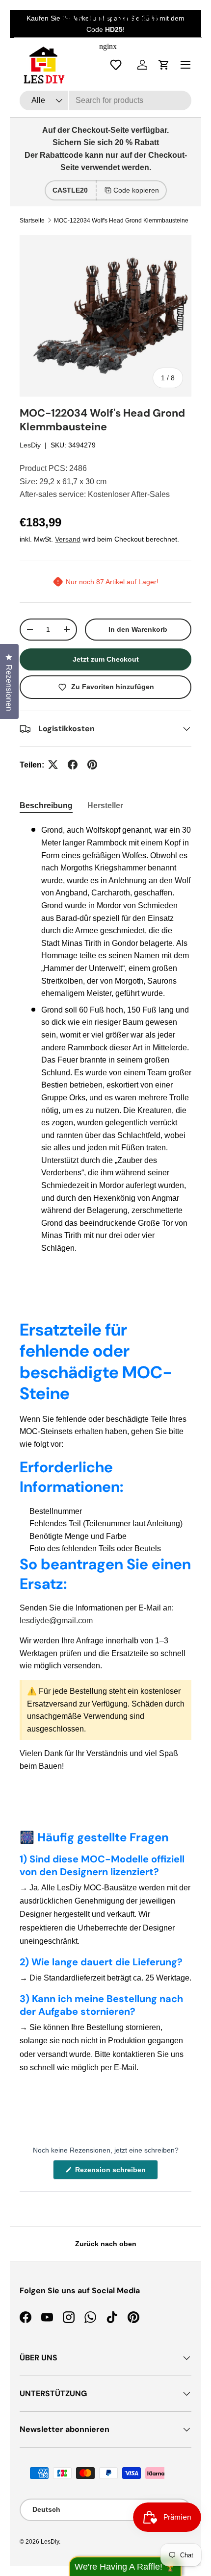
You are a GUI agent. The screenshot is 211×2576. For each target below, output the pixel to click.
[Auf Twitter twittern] (53, 765)
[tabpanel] (105, 1039)
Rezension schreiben (112, 2172)
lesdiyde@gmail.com (56, 1621)
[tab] (46, 806)
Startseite (32, 221)
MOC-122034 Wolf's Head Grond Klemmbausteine (121, 221)
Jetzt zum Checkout (106, 659)
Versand (68, 539)
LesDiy (30, 445)
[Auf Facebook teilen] (73, 765)
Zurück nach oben (106, 2244)
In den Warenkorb (138, 629)
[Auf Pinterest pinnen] (92, 765)
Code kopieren (136, 190)
